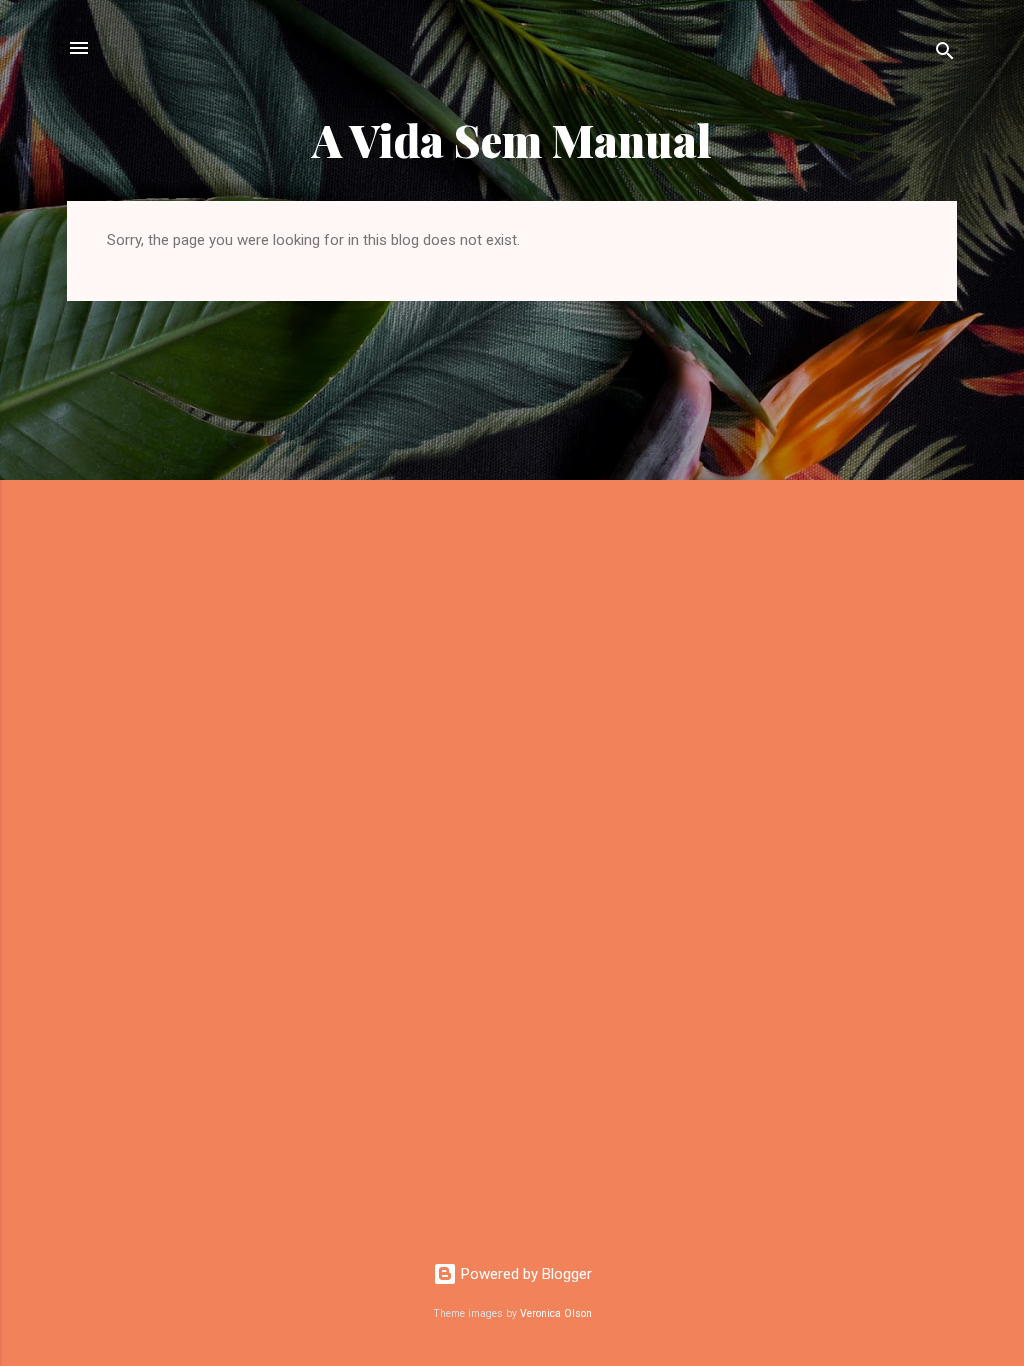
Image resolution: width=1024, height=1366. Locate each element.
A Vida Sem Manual (512, 139)
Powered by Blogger (524, 1274)
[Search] (945, 54)
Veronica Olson (556, 1313)
